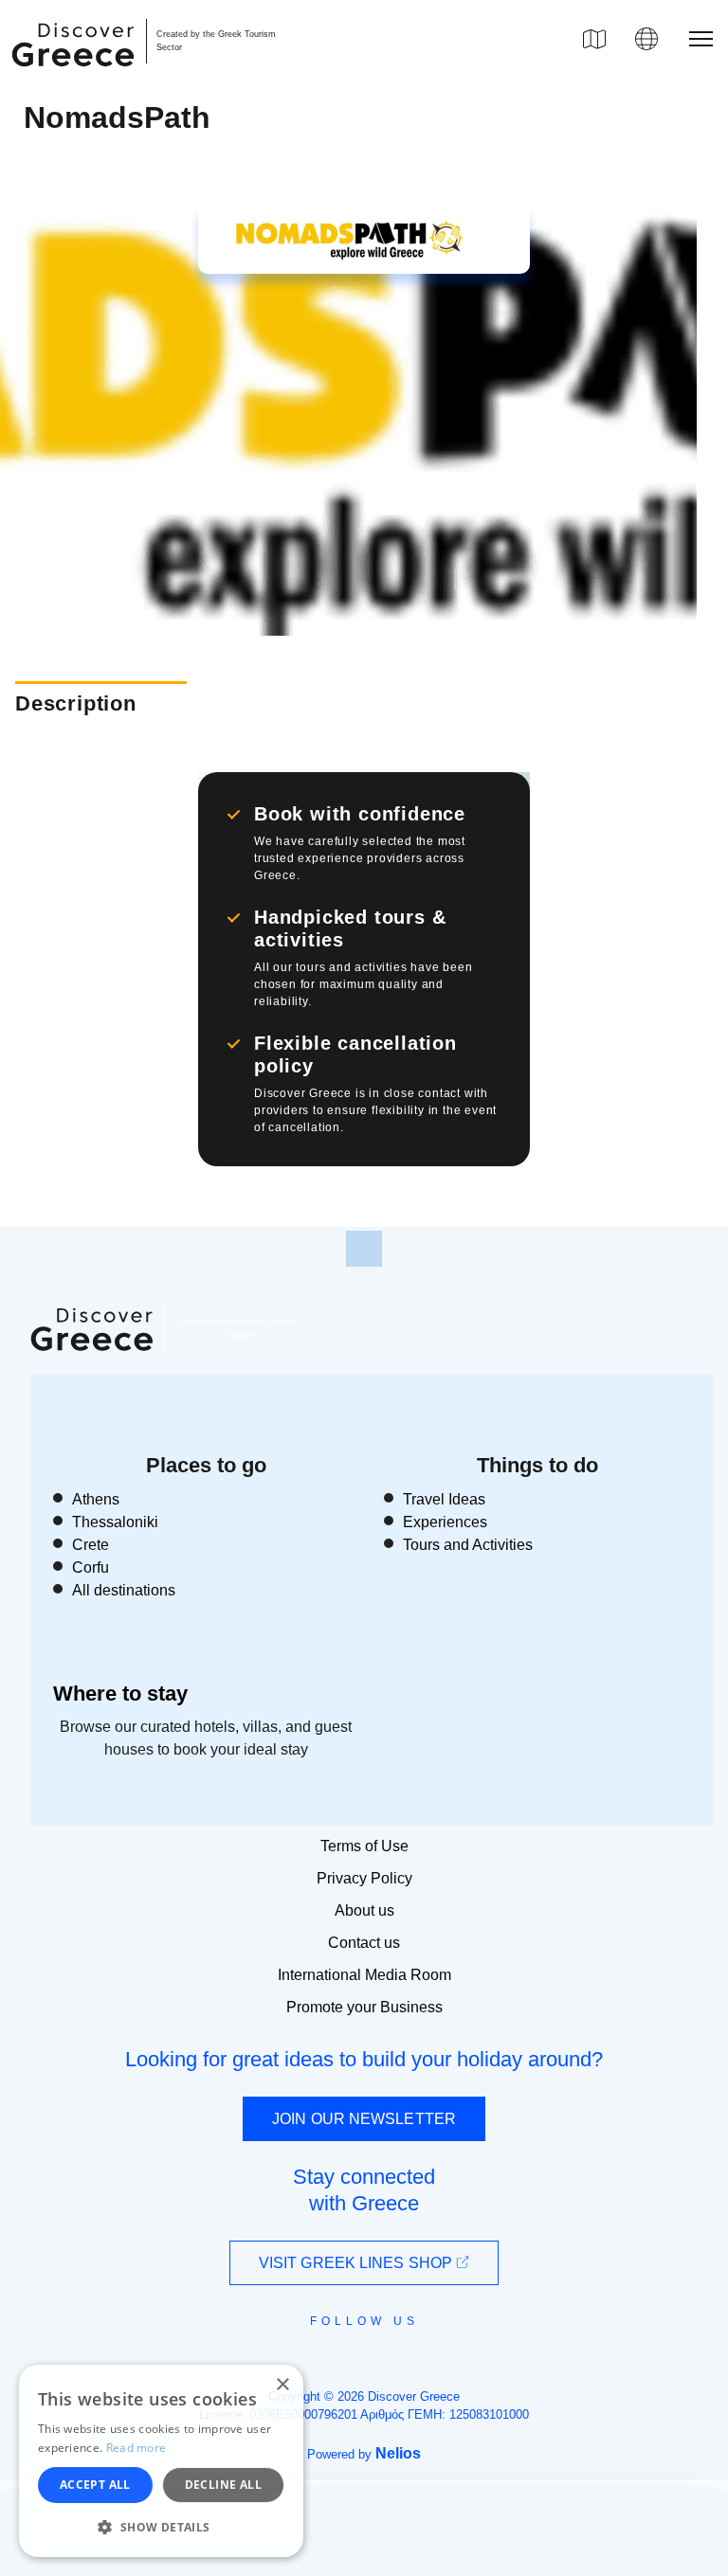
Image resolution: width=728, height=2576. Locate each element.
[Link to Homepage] (76, 78)
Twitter (349, 2354)
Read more (136, 2448)
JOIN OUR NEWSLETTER (364, 2119)
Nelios (398, 2453)
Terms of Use (364, 1846)
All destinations (124, 1590)
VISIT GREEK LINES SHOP (357, 2263)
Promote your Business (364, 2007)
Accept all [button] (95, 2485)
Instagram (312, 2364)
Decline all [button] (223, 2485)
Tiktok (450, 2355)
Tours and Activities (468, 1545)
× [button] (282, 2385)
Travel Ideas (444, 1499)
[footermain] (364, 1249)
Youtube (385, 2364)
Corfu (91, 1567)
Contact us (364, 1943)
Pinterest (419, 2364)
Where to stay (120, 1693)
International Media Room (364, 1975)
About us (364, 1910)
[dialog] (161, 2461)
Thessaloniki (115, 1522)
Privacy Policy (364, 1878)
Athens (96, 1499)
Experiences (445, 1522)
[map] (594, 39)
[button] (161, 2527)
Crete (91, 1545)
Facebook (279, 2364)
